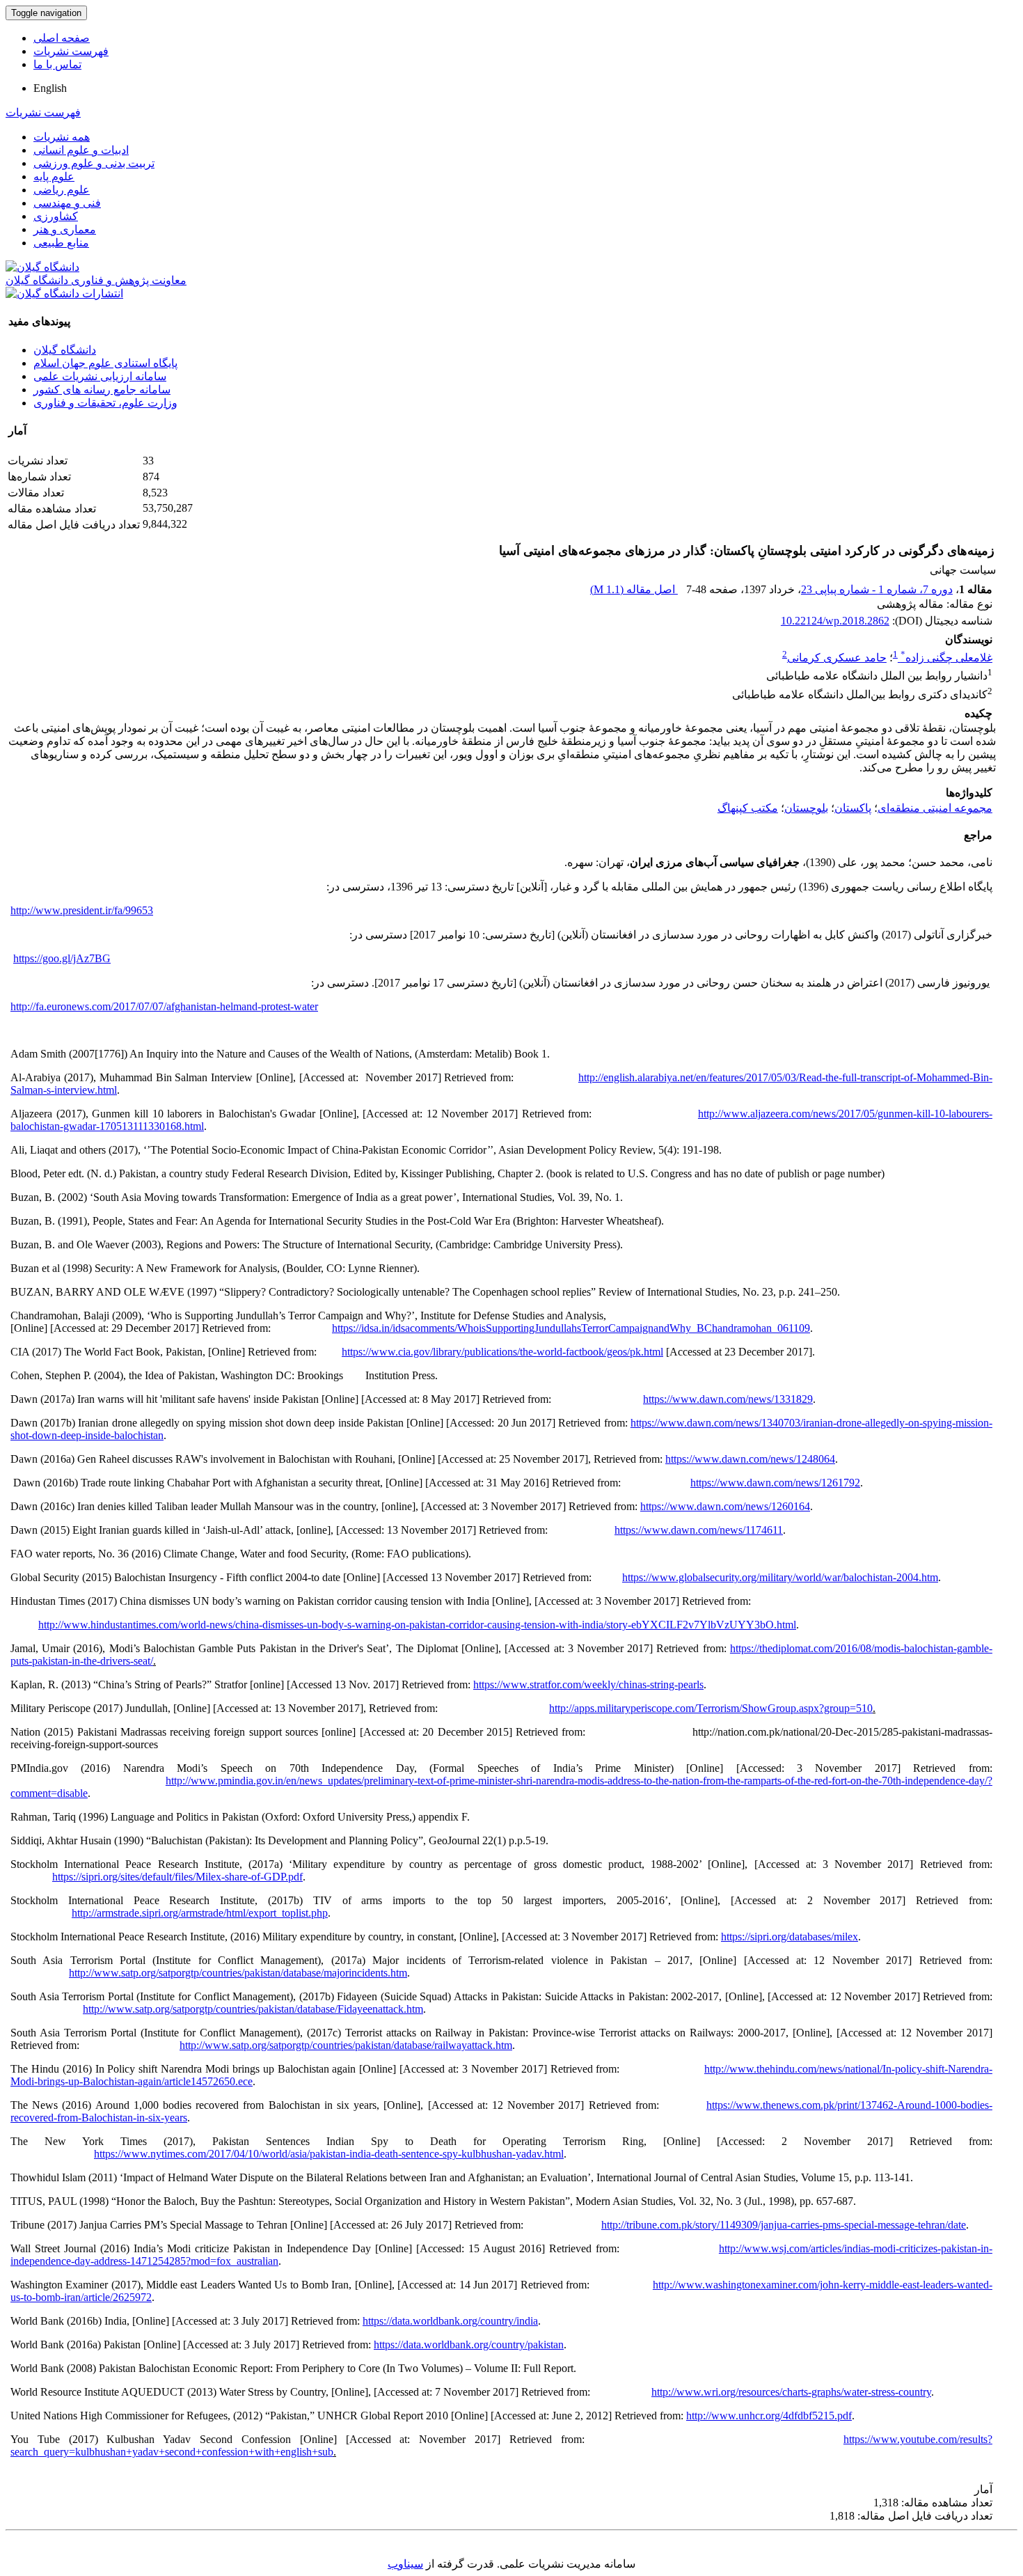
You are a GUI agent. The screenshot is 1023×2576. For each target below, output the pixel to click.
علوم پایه (54, 176)
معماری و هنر (65, 229)
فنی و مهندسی (67, 203)
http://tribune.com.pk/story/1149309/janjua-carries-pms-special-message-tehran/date (784, 2225)
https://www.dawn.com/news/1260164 (725, 1506)
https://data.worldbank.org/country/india (450, 2321)
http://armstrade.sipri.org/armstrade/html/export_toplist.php (200, 1913)
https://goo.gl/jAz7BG (62, 958)
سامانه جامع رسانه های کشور (102, 390)
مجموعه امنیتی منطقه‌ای (935, 808)
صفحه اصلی (62, 38)
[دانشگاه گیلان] (42, 267)
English (50, 88)
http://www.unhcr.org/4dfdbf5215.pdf (769, 2416)
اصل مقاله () (634, 589)
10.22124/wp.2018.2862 (835, 621)
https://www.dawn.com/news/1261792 (775, 1483)
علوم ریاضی (62, 190)
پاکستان (853, 808)
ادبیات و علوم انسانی (81, 150)
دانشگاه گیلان (65, 350)
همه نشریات (62, 137)
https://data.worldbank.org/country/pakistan (469, 2345)
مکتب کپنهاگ (748, 808)
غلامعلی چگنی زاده (946, 658)
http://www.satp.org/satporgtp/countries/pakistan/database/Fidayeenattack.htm (253, 2009)
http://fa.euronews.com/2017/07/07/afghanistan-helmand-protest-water (164, 1006)
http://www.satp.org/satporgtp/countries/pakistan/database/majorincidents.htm (238, 1973)
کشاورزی (56, 216)
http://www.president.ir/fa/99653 (82, 910)
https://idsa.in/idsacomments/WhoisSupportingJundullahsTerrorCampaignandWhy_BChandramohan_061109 (571, 1328)
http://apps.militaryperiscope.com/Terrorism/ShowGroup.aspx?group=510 (711, 1708)
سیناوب (405, 2564)
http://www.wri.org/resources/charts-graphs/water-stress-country (791, 2392)
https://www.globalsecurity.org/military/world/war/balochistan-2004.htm (780, 1577)
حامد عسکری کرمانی (837, 658)
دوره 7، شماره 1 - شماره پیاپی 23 (877, 589)
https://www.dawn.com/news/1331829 (728, 1399)
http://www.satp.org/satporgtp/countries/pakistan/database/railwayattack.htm (346, 2045)
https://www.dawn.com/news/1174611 (699, 1530)
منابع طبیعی (61, 243)
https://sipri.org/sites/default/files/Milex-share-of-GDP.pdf (177, 1877)
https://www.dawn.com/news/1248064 (750, 1459)
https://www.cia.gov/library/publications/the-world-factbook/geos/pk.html (502, 1352)
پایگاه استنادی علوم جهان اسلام (105, 363)
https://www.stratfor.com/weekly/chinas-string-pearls (588, 1684)
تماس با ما (57, 64)
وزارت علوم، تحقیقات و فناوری (105, 403)
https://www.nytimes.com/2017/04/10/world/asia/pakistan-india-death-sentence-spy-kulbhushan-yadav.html (329, 2154)
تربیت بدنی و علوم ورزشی (94, 163)
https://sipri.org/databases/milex (790, 1937)
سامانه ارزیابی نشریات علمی (100, 376)
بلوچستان (806, 808)
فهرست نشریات (71, 51)
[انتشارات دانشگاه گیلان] (64, 293)
